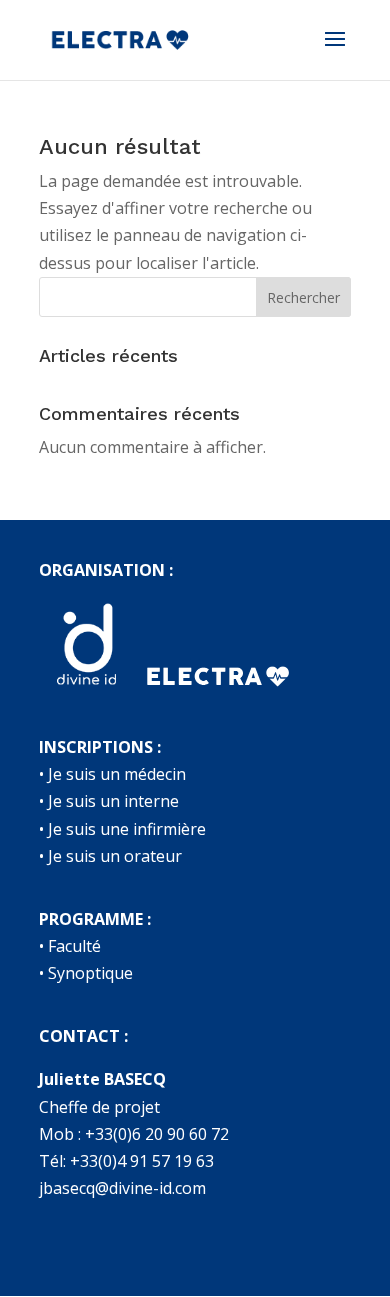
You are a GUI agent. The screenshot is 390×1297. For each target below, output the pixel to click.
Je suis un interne (113, 801)
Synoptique (90, 973)
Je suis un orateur (115, 856)
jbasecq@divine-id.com (122, 1188)
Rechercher (303, 297)
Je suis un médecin (117, 774)
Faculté (74, 946)
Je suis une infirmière (127, 829)
